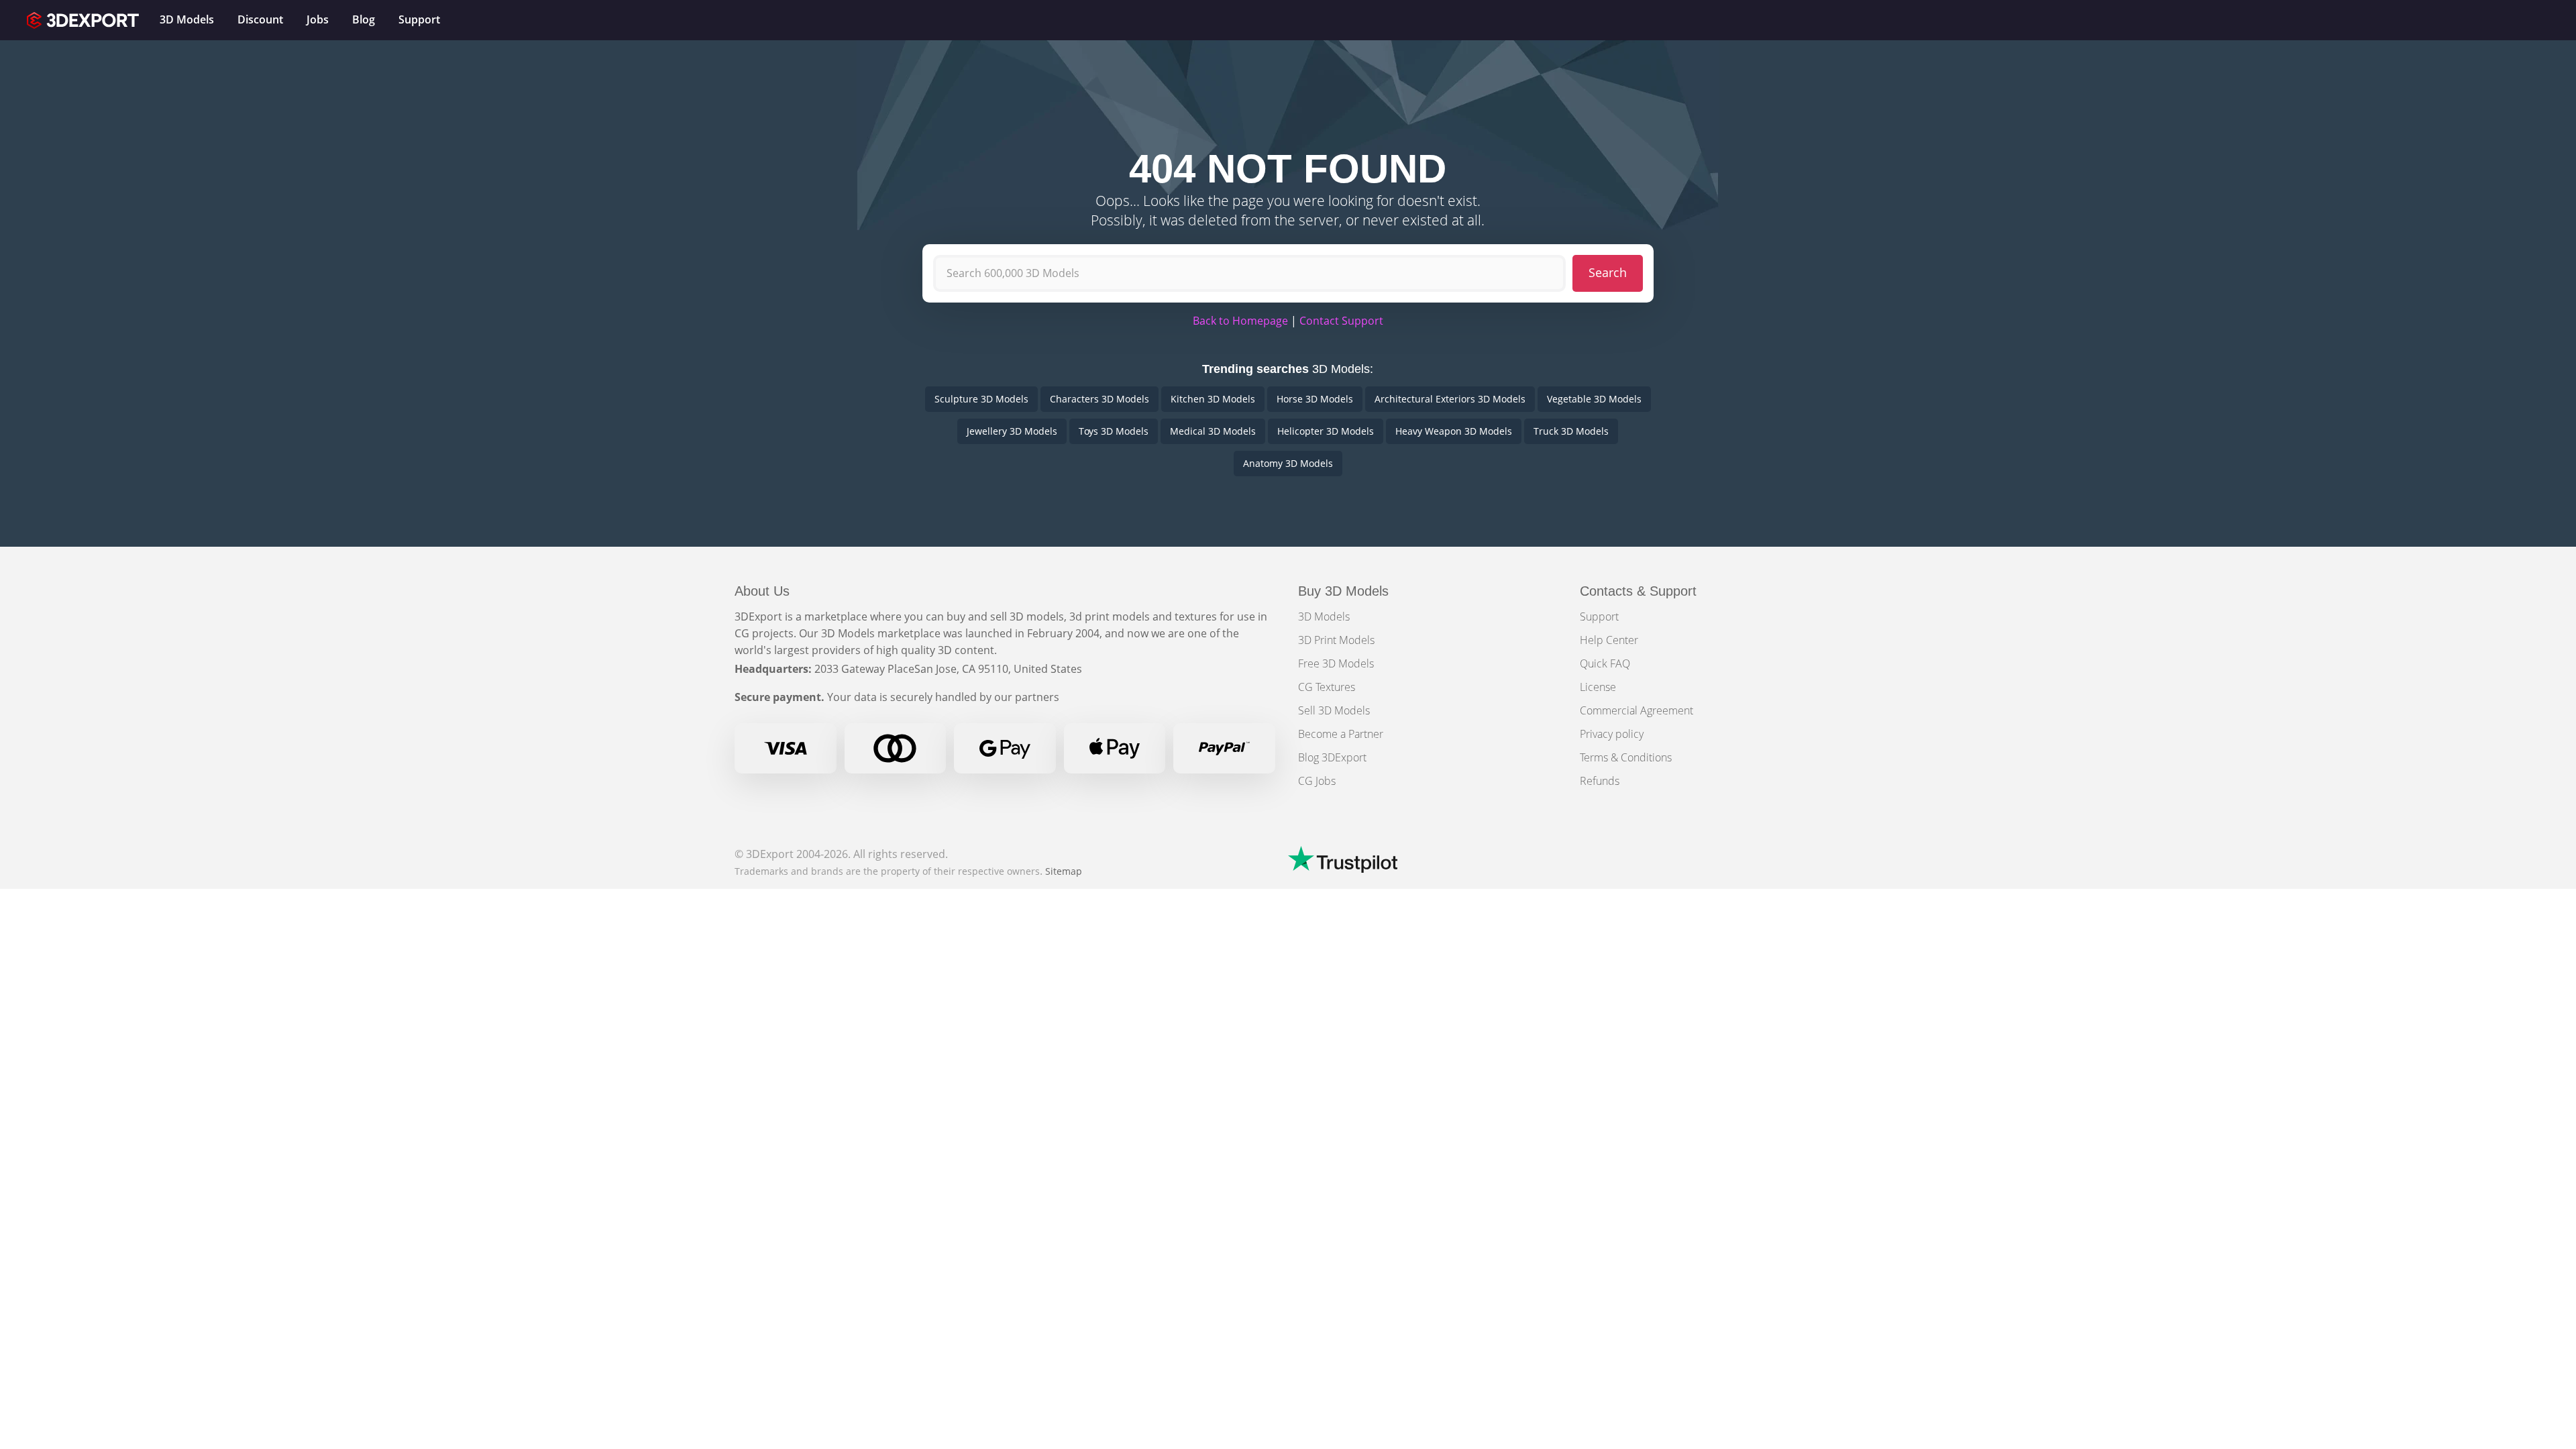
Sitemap (1064, 871)
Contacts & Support (1638, 591)
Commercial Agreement (1636, 710)
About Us (762, 591)
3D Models (1324, 616)
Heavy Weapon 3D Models (1454, 431)
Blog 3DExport (1332, 757)
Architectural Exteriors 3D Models (1450, 399)
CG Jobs (1317, 781)
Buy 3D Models (1343, 591)
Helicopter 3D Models (1326, 431)
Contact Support (1341, 321)
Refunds (1600, 781)
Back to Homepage (1240, 321)
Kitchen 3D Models (1213, 399)
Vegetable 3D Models (1594, 399)
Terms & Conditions (1626, 757)
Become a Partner (1341, 734)
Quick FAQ (1605, 663)
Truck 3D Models (1571, 431)
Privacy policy (1612, 734)
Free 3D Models (1336, 663)
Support (1599, 616)
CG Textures (1327, 687)
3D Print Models (1336, 640)
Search (1608, 272)
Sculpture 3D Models (981, 399)
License (1598, 687)
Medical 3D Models (1213, 431)
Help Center (1609, 640)
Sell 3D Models (1334, 710)
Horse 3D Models (1315, 399)
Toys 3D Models (1114, 431)
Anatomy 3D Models (1288, 463)
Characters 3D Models (1099, 399)
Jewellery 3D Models (1012, 431)
